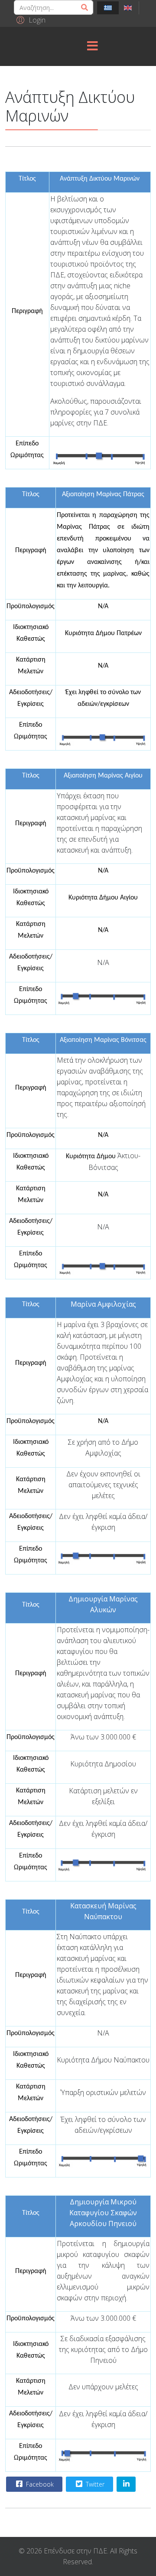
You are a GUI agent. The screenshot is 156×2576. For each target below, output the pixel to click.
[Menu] (92, 46)
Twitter (94, 2484)
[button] (30, 20)
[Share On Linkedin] (126, 2484)
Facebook (39, 2484)
